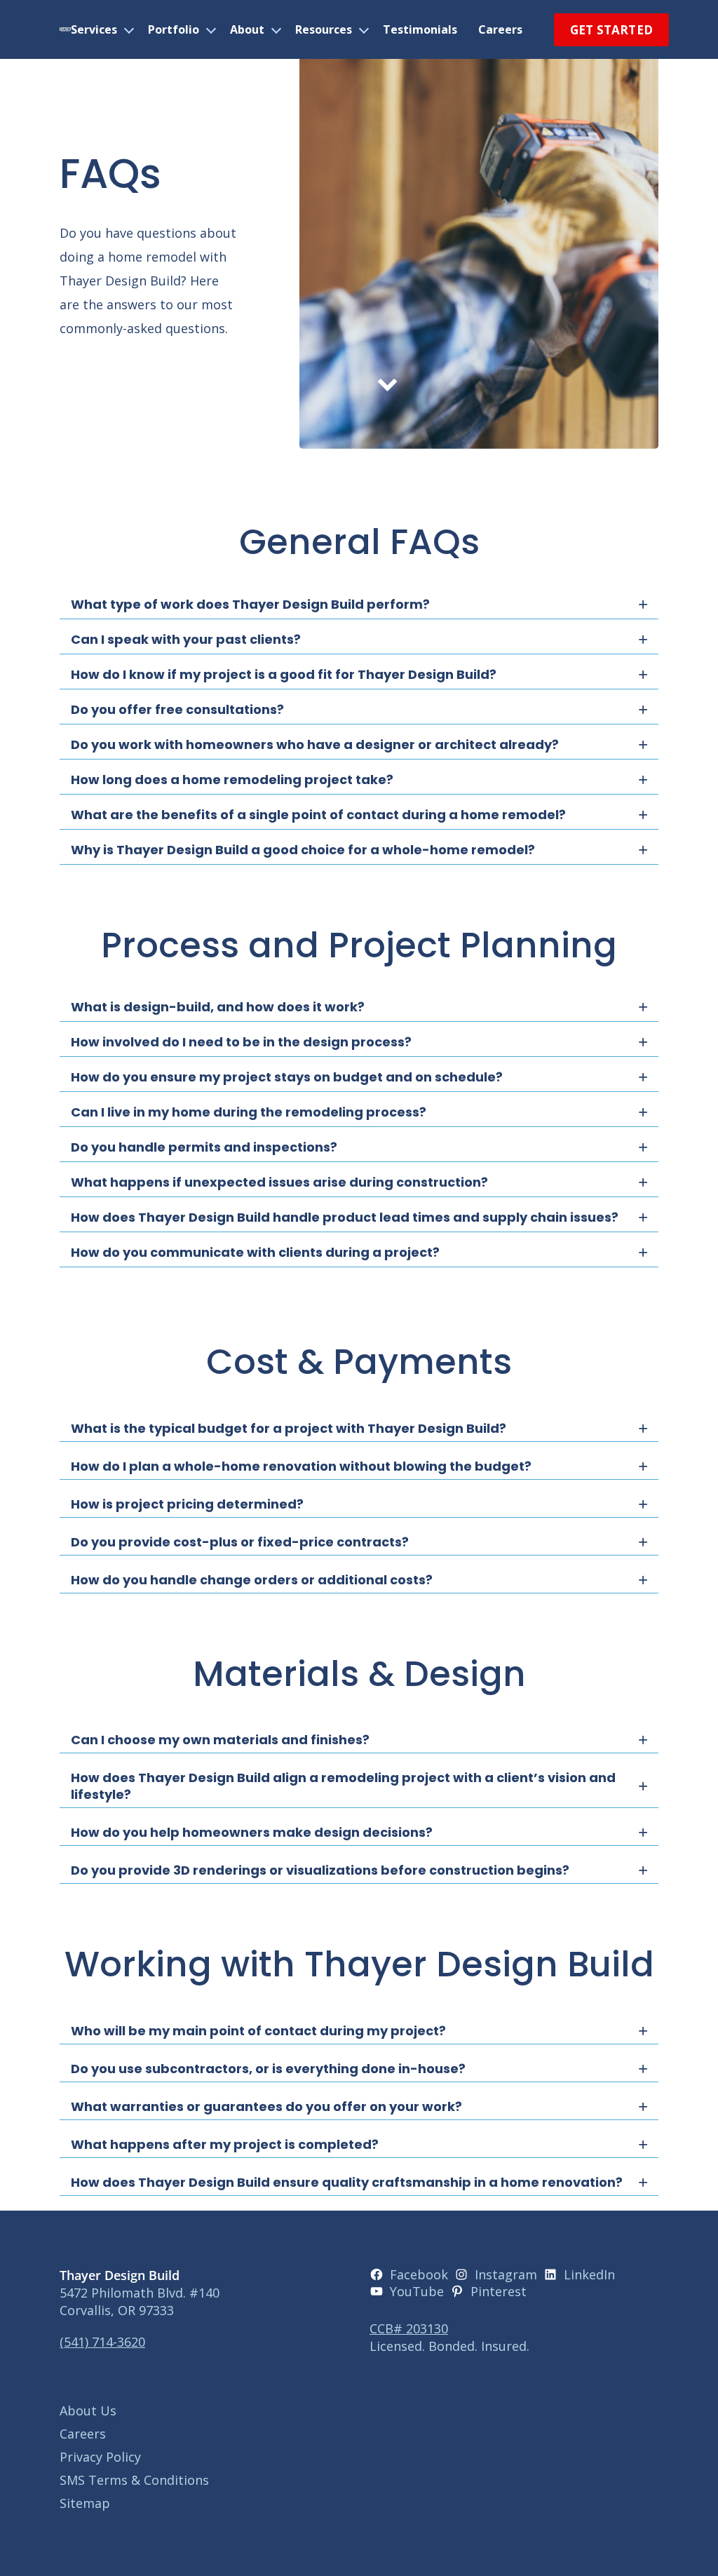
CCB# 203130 (409, 2328)
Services (94, 29)
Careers (500, 29)
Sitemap (85, 2503)
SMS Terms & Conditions (134, 2480)
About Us (88, 2410)
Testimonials (420, 29)
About (247, 29)
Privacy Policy (100, 2457)
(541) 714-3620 (102, 2342)
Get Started (611, 30)
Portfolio (174, 29)
